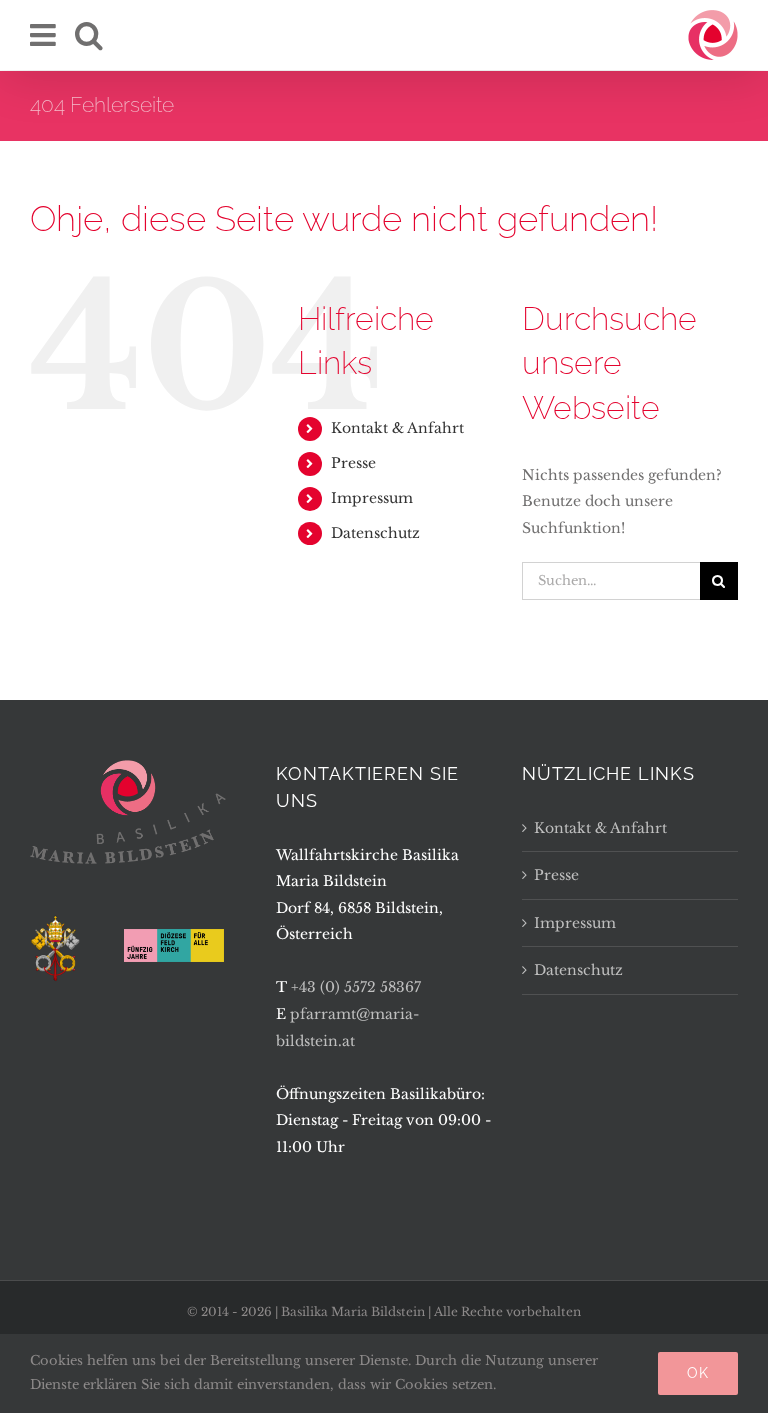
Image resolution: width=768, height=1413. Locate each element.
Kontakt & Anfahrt (397, 428)
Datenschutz (375, 533)
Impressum (372, 498)
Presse (353, 463)
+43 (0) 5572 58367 (356, 987)
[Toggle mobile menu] (45, 35)
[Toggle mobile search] (89, 35)
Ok (698, 1373)
